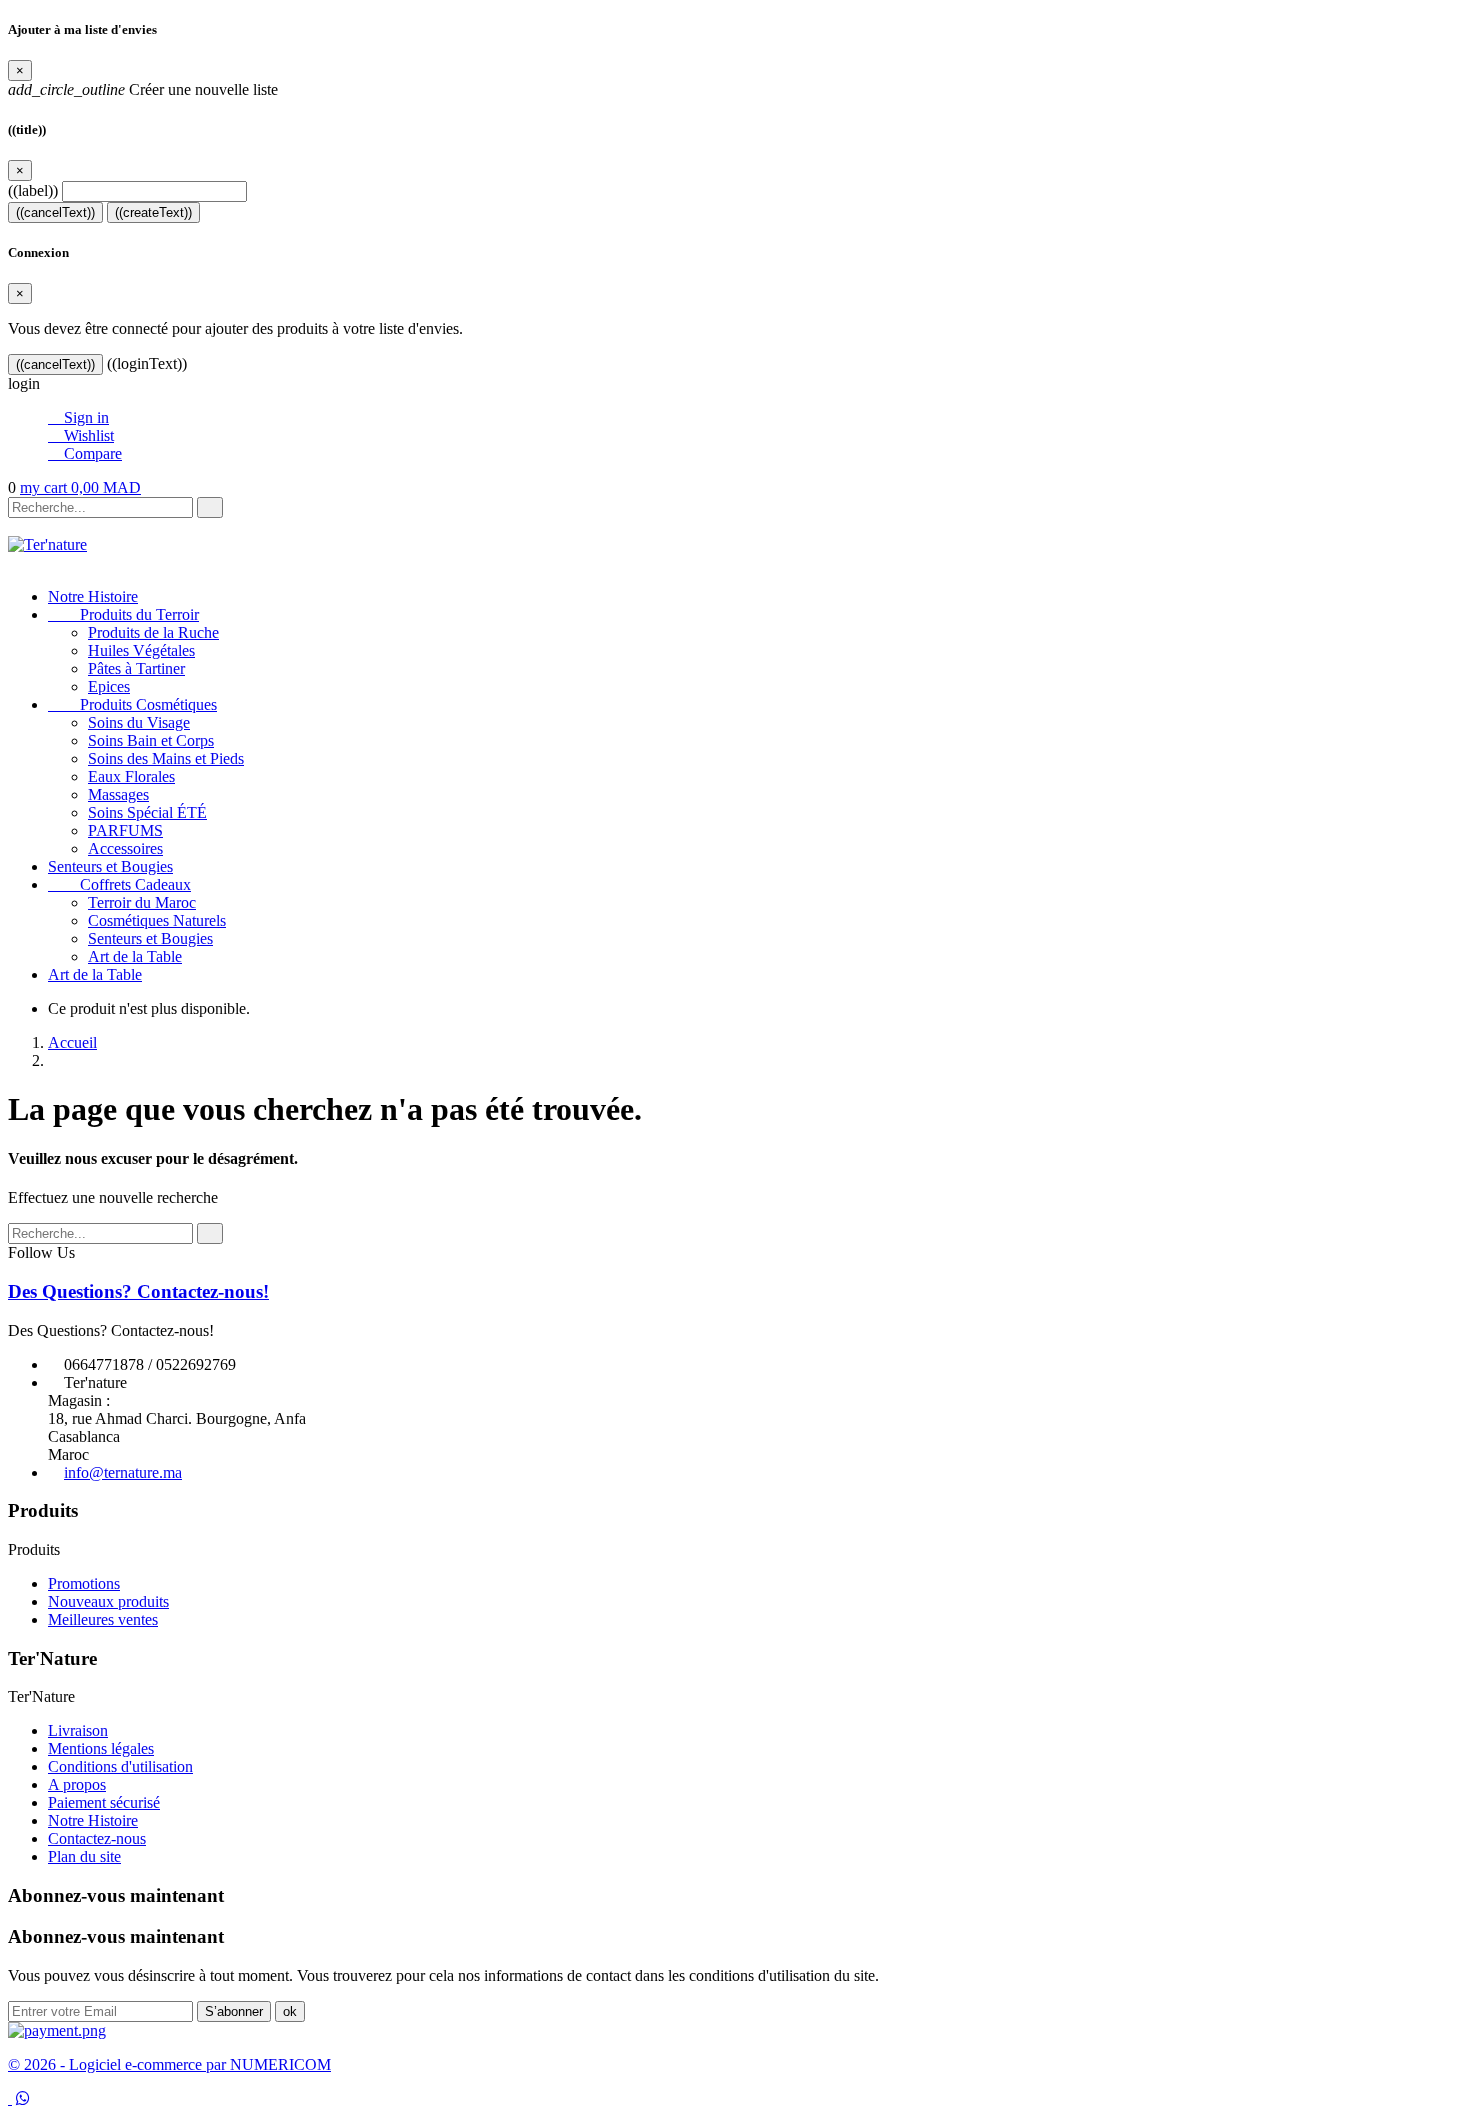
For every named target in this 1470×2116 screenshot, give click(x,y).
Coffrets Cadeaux (119, 884)
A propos (77, 1784)
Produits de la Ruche (153, 632)
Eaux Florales (131, 776)
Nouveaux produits (108, 1601)
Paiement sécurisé (104, 1802)
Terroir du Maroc (142, 902)
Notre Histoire (93, 596)
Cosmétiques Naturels (157, 920)
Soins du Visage (139, 722)
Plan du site (84, 1856)
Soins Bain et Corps (151, 740)
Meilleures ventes (103, 1619)
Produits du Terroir (123, 614)
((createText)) (153, 212)
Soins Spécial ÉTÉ (147, 812)
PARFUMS (125, 830)
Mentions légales (101, 1748)
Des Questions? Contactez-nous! (138, 1291)
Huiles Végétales (141, 650)
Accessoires (125, 848)
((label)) (33, 190)
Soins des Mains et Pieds (166, 758)
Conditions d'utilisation (120, 1766)
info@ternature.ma (123, 1472)
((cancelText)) (55, 212)
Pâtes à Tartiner (136, 668)
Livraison (78, 1730)
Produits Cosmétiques (132, 704)
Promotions (84, 1583)
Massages (118, 794)
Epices (109, 686)
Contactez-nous (97, 1838)
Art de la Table (135, 956)
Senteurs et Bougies (110, 866)
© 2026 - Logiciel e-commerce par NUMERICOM (169, 2064)
